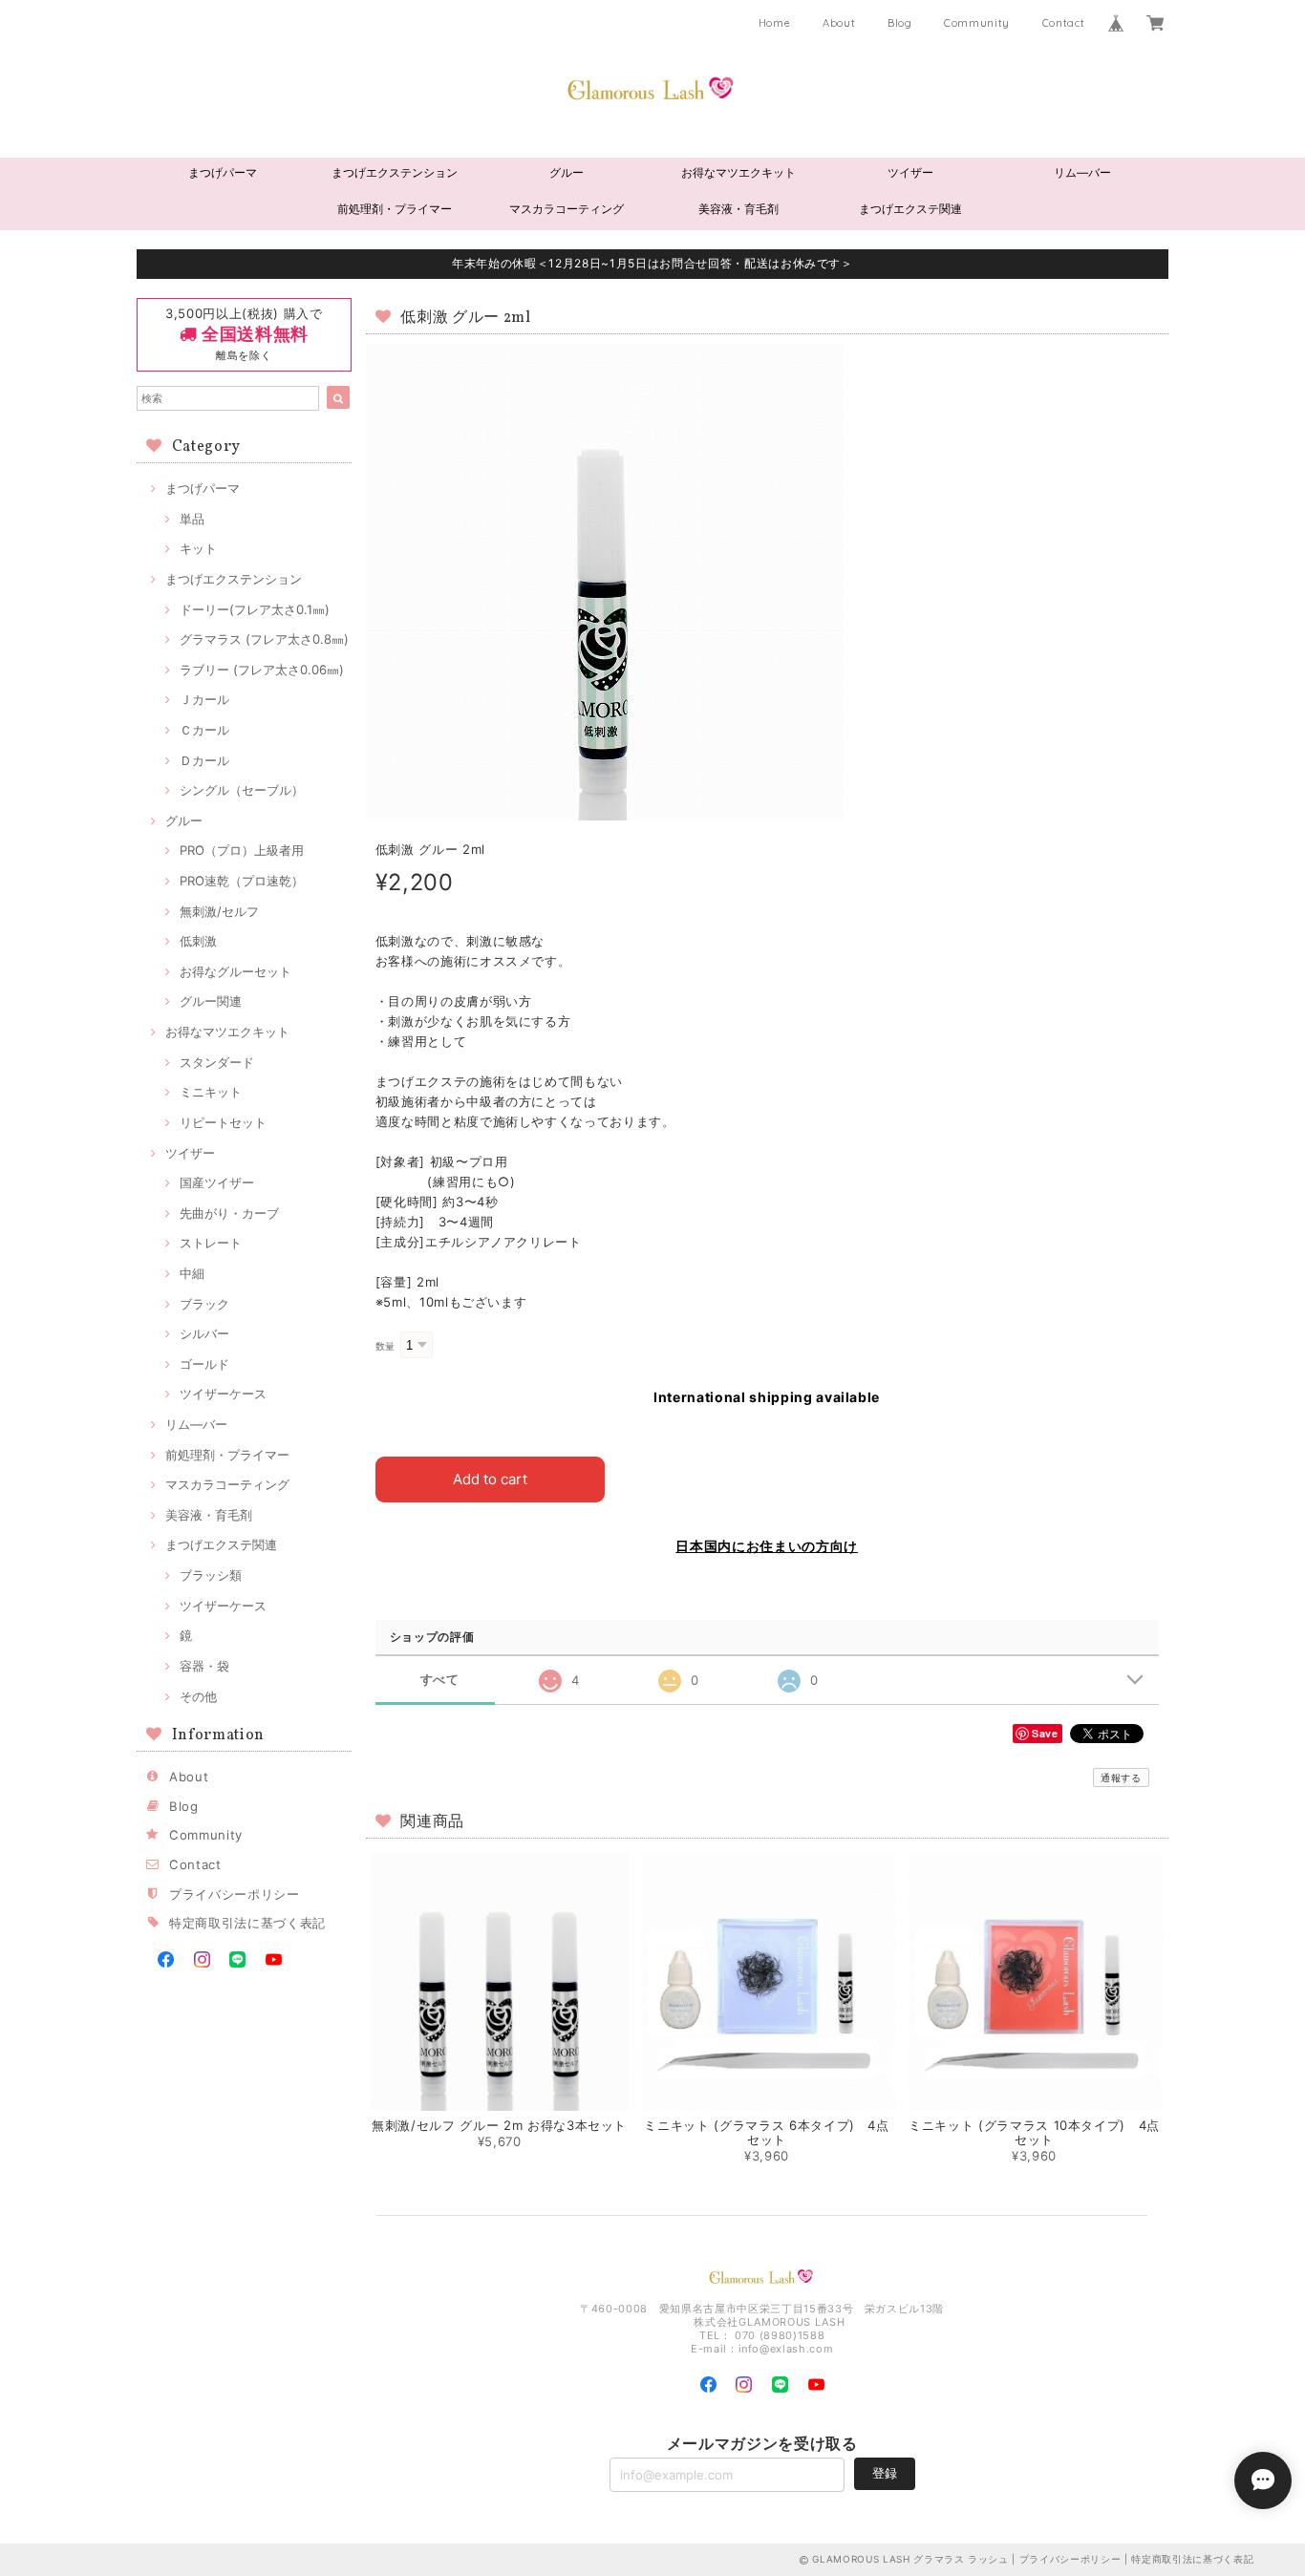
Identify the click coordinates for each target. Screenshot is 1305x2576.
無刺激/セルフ (219, 911)
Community (977, 23)
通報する (1121, 1778)
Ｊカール (204, 699)
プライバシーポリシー (235, 1894)
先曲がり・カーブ (229, 1213)
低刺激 (198, 941)
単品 (192, 519)
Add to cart (490, 1479)
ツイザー (910, 172)
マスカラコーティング (567, 209)
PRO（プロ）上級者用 (242, 850)
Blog (900, 23)
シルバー (204, 1333)
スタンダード (217, 1062)
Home (775, 23)
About (839, 23)
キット (198, 548)
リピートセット (223, 1122)
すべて (440, 1680)
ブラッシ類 (211, 1575)
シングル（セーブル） (242, 790)
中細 (192, 1273)
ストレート (211, 1243)
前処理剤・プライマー (395, 209)
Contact (1064, 23)
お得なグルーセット (235, 971)
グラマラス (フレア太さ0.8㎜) (264, 639)
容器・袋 (204, 1666)
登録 (885, 2473)
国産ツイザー (217, 1182)
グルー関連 (211, 1001)
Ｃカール (204, 730)
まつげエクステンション (395, 172)
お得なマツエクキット (738, 172)
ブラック (204, 1304)
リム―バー (1082, 172)
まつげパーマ (223, 172)
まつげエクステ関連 (910, 209)
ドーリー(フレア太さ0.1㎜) (255, 609)
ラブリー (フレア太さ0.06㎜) (262, 670)
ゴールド (204, 1364)
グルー (567, 172)
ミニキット (211, 1092)
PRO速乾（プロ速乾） (242, 881)
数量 (385, 1346)
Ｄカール (204, 760)
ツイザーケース (223, 1394)
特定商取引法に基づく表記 (247, 1923)
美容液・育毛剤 (738, 209)
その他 (198, 1696)
